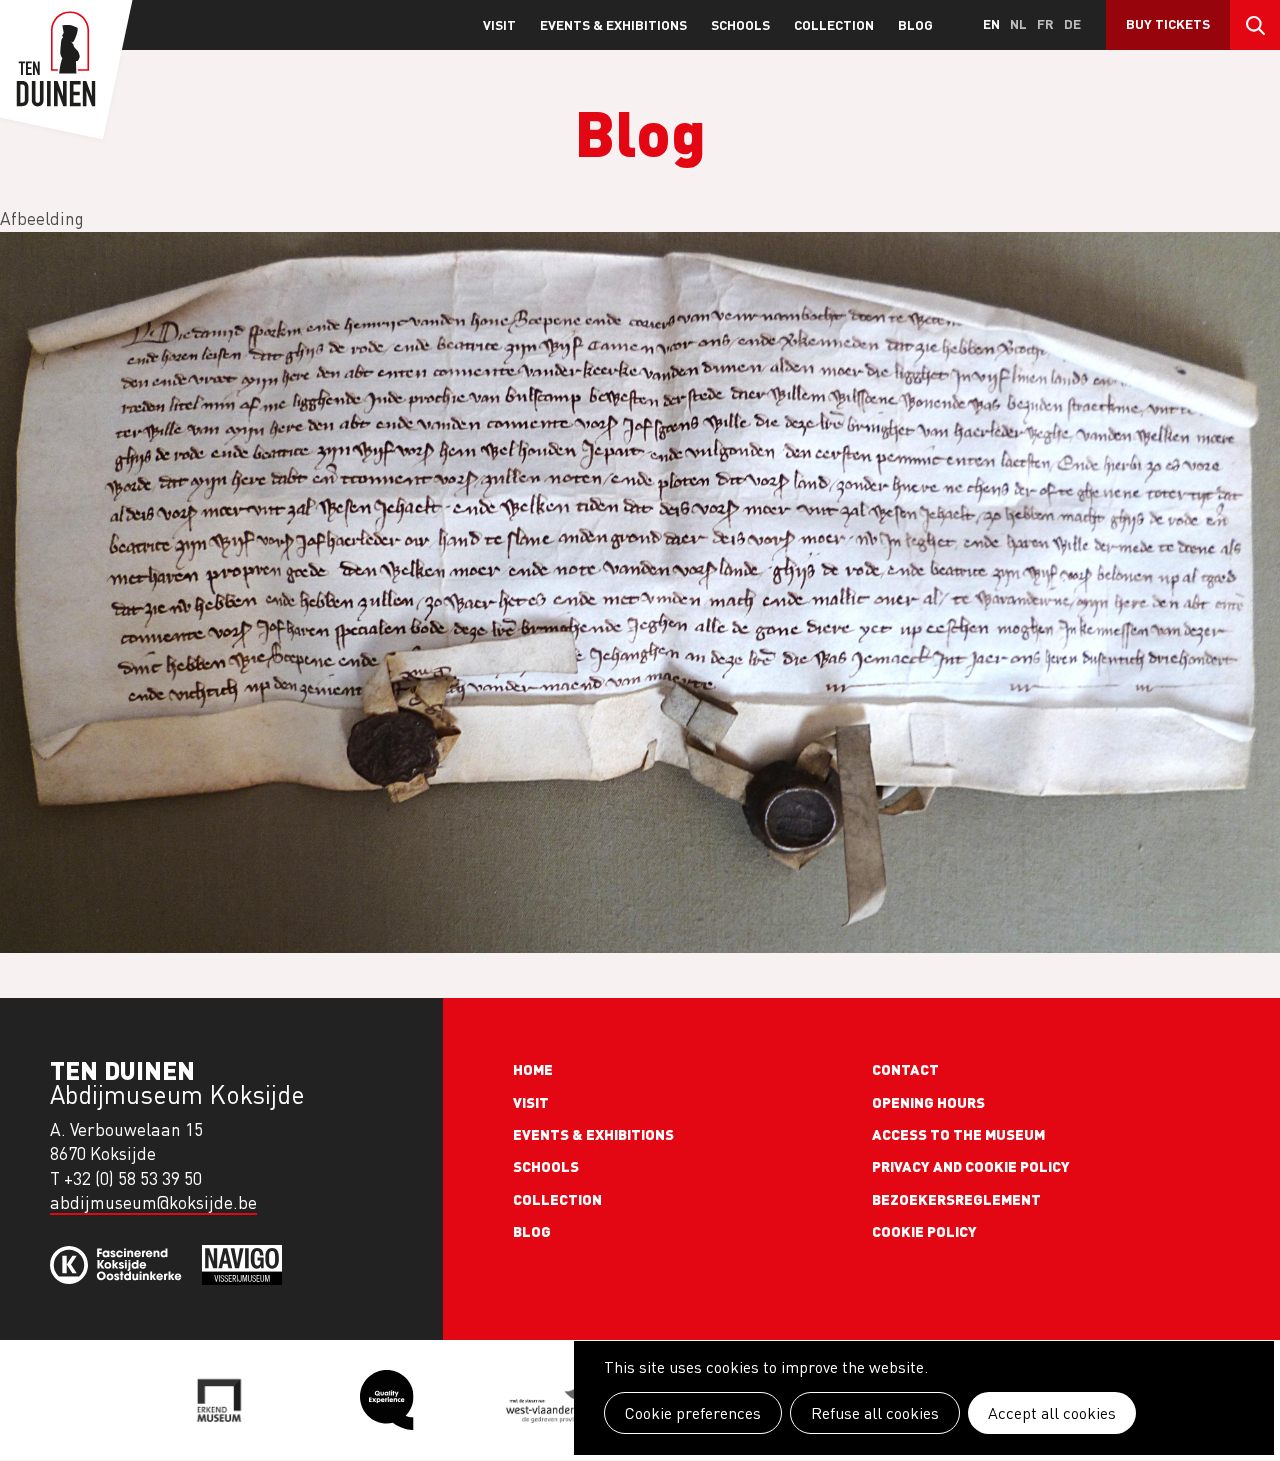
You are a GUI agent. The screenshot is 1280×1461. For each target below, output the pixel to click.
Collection (834, 24)
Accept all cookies (1052, 1413)
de (1072, 23)
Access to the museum (958, 1134)
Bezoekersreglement (956, 1199)
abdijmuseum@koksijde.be (153, 1202)
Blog (915, 24)
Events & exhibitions (613, 24)
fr (1045, 23)
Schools (740, 24)
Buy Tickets (1168, 23)
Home (533, 1069)
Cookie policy (924, 1231)
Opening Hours (928, 1102)
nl (1018, 23)
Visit (499, 24)
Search (1255, 25)
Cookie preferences (693, 1413)
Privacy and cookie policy (971, 1166)
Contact (905, 1069)
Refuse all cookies (875, 1413)
